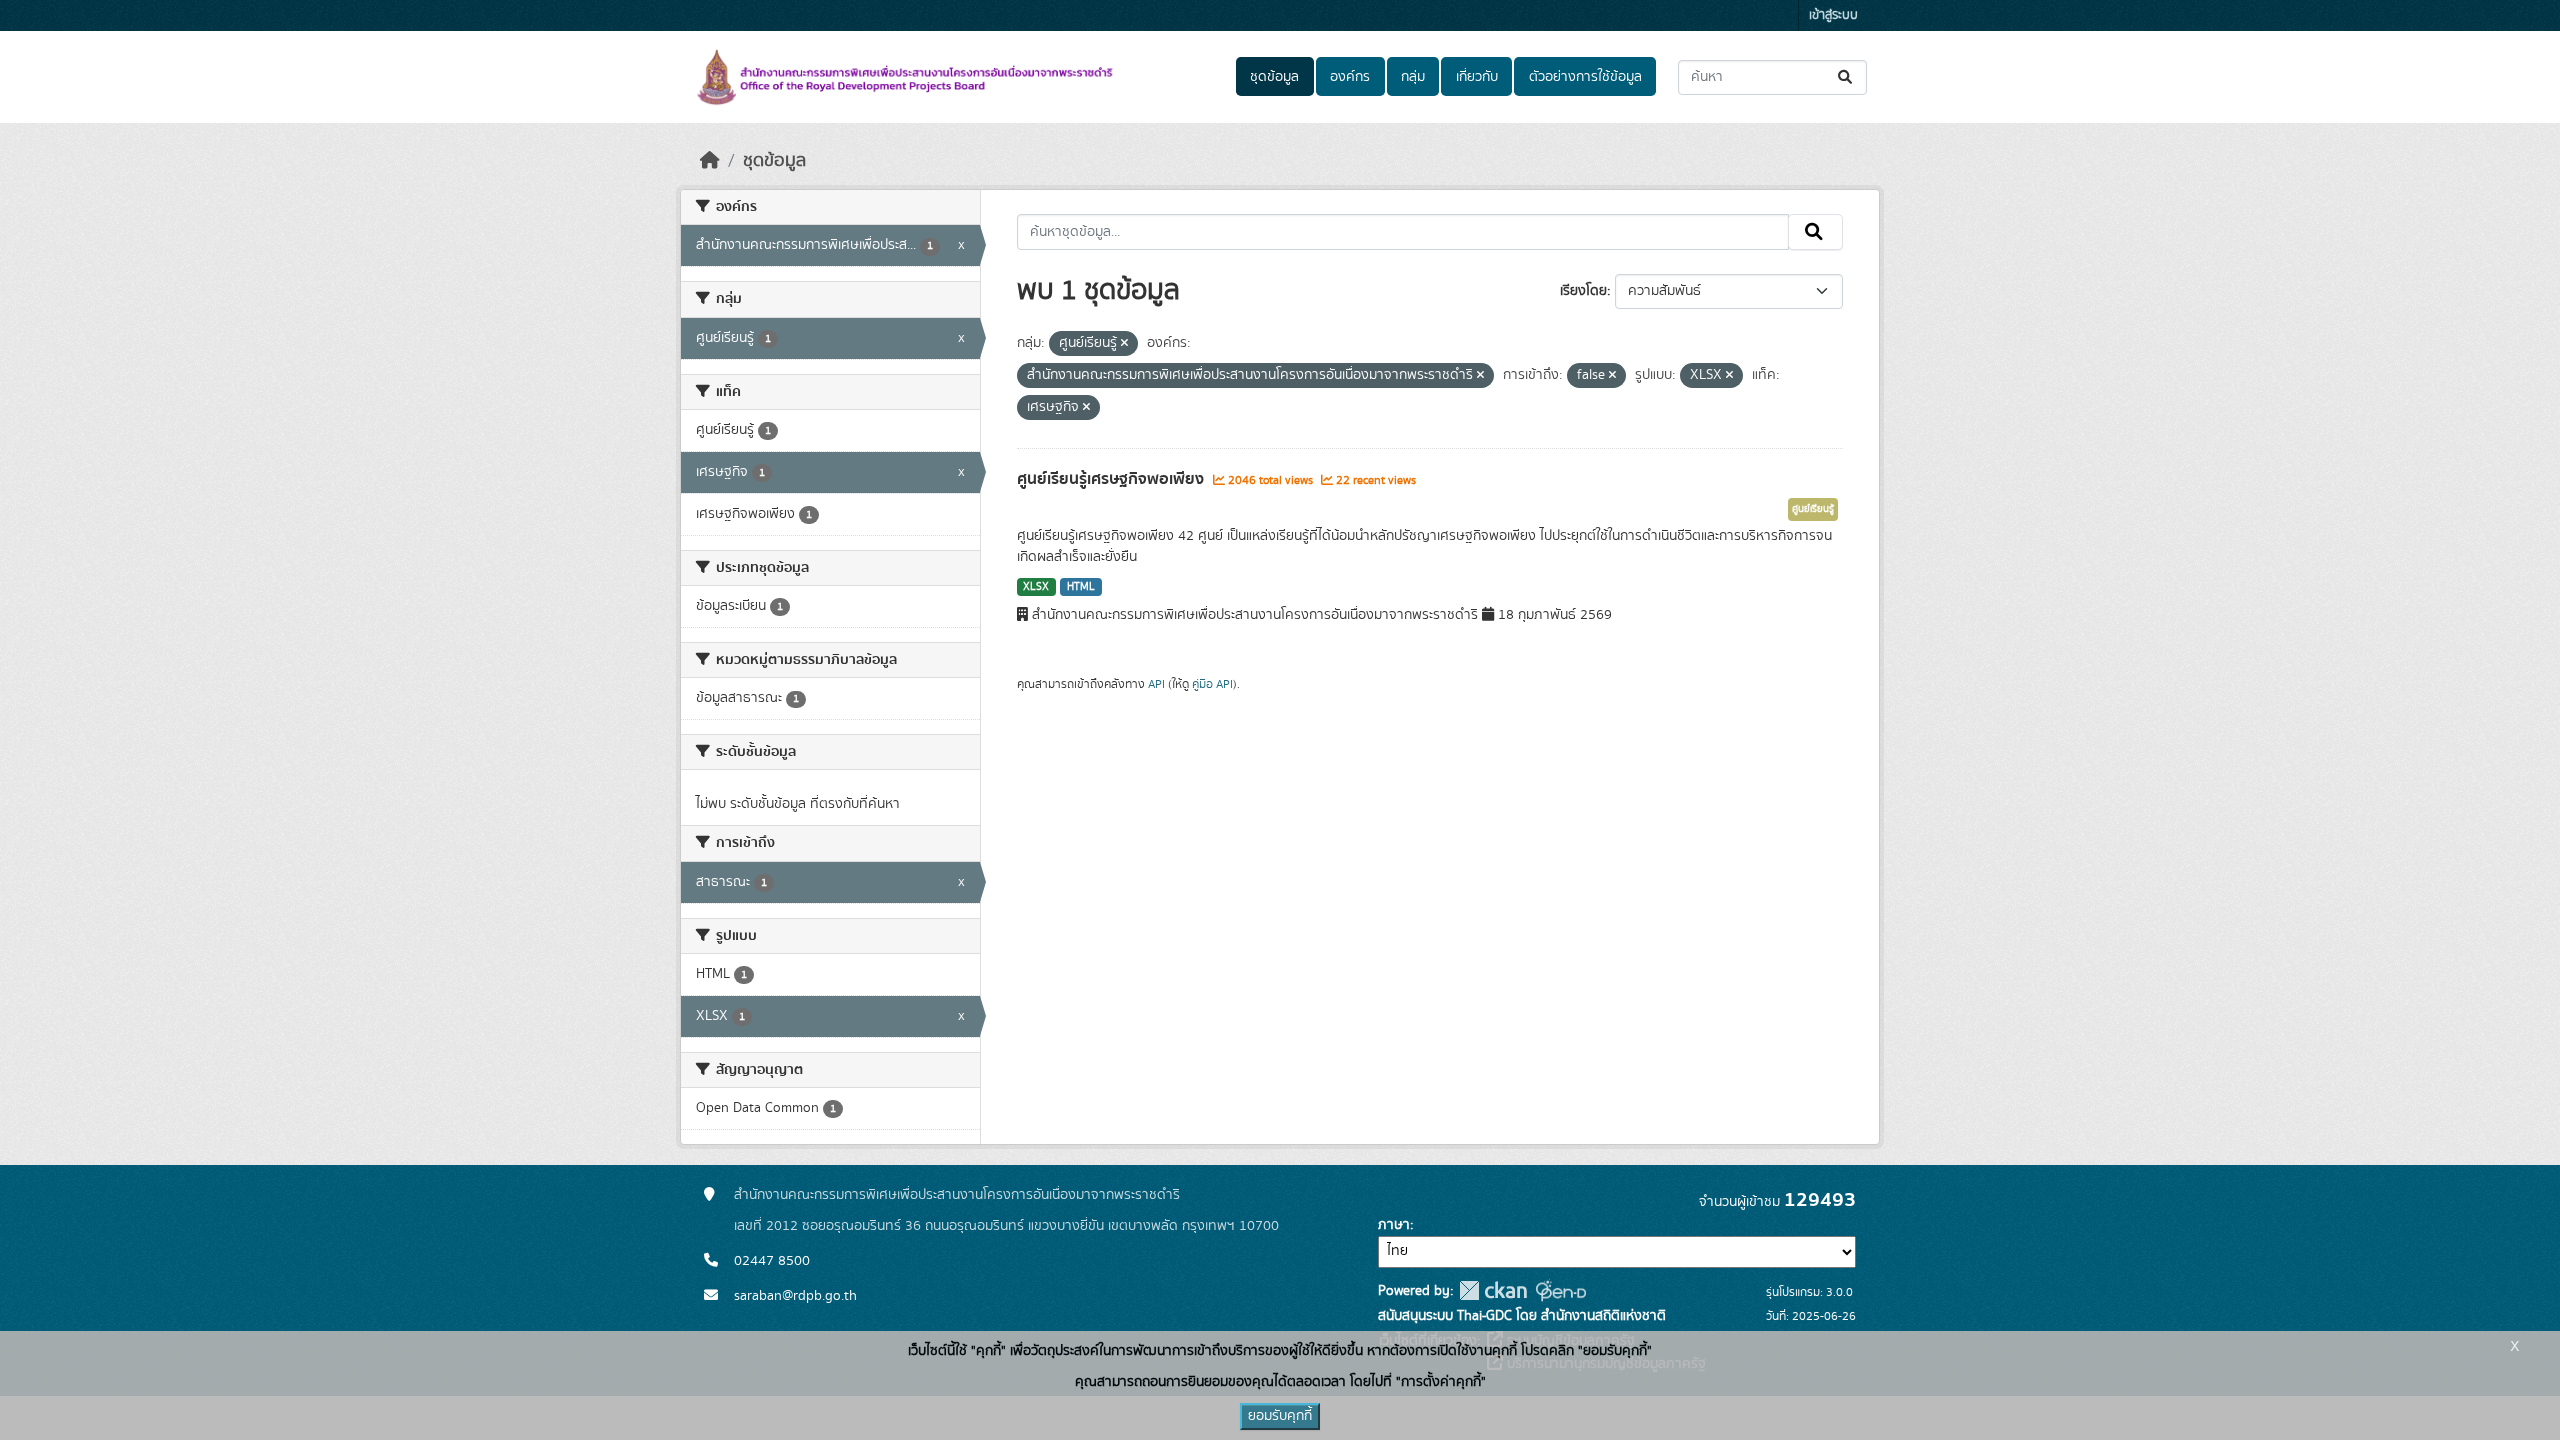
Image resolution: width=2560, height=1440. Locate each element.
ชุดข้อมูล (1274, 77)
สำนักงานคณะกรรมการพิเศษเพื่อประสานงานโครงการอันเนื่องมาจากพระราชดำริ (957, 1195)
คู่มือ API (1212, 684)
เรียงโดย (1583, 291)
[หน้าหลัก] (710, 161)
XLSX (1036, 587)
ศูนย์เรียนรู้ (1813, 509)
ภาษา (1394, 1225)
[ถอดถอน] (1124, 344)
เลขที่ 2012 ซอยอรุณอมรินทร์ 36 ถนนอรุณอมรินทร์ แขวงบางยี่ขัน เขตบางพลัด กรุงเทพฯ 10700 (1006, 1226)
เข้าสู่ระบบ (1833, 15)
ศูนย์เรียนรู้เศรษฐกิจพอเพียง (1112, 479)
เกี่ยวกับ (1477, 77)
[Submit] (1846, 77)
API (1156, 684)
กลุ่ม (1413, 77)
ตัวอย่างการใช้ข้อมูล (1585, 77)
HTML (1081, 587)
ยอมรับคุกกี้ (1280, 1416)
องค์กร (1350, 77)
